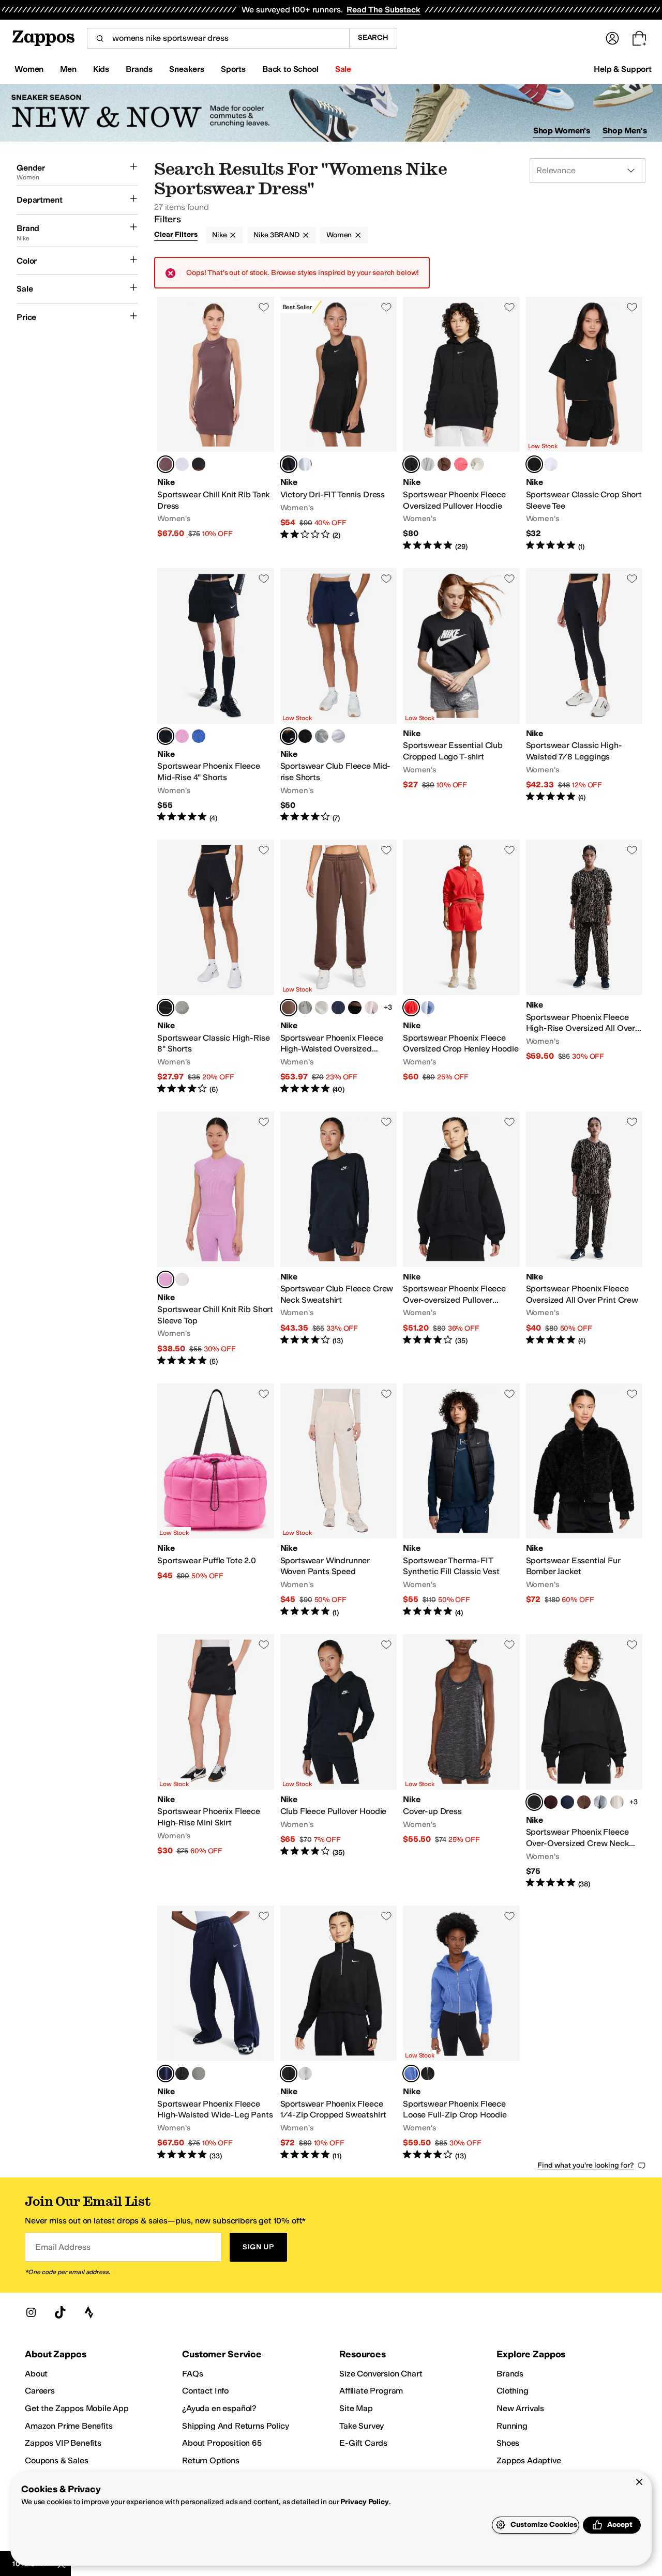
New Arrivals (520, 2408)
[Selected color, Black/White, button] (289, 464)
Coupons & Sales (57, 2460)
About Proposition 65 (222, 2443)
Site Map (356, 2408)
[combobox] (218, 38)
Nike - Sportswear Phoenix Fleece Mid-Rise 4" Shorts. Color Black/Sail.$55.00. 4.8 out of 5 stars (216, 696)
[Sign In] (612, 38)
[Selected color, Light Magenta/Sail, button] (165, 1279)
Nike (219, 235)
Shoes (508, 2443)
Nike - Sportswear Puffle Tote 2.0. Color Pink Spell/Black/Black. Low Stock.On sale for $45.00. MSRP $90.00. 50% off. (216, 1501)
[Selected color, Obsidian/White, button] (289, 736)
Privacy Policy (364, 2502)
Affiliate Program (371, 2391)
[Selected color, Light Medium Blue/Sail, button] (411, 2074)
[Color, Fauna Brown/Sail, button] (444, 464)
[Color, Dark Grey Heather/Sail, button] (428, 464)
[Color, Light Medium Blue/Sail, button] (199, 736)
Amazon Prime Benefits (69, 2426)
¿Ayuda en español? (219, 2408)
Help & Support (623, 69)
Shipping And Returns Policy (236, 2426)
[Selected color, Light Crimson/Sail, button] (411, 1008)
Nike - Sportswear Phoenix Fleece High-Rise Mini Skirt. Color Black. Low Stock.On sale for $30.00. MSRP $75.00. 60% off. (216, 1762)
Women (339, 235)
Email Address (63, 2247)
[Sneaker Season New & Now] (331, 113)
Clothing (513, 2391)
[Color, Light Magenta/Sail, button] (182, 736)
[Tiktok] (60, 2312)
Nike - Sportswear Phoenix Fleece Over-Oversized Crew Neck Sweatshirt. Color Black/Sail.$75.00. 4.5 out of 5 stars (584, 1762)
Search (373, 37)
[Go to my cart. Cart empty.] (639, 38)
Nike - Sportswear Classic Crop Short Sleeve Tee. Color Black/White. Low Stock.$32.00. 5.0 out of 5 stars (584, 424)
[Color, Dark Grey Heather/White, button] (322, 736)
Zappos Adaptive (529, 2460)
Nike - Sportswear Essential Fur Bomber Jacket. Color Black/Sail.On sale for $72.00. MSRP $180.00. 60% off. (584, 1501)
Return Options (211, 2460)
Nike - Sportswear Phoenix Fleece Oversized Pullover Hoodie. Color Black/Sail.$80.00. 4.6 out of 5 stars (461, 424)
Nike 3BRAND (276, 235)
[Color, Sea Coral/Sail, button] (461, 464)
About (36, 2374)
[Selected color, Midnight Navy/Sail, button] (165, 2074)
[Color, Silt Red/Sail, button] (371, 1008)
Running (512, 2426)
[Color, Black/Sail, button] (199, 464)
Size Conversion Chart (381, 2374)
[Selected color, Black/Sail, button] (411, 464)
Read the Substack (383, 10)
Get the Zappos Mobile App (77, 2408)
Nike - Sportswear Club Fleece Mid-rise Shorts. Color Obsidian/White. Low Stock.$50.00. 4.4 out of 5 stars (339, 696)
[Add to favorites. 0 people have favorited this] (264, 307)
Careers (40, 2391)
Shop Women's (562, 131)
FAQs (192, 2374)
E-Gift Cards (363, 2443)
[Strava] (89, 2312)
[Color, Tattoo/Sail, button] (617, 1802)
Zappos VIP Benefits (63, 2443)
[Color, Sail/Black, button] (477, 464)
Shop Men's (625, 131)
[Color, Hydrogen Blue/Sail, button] (428, 1008)
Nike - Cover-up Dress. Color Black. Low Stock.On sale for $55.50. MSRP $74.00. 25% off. (461, 1762)
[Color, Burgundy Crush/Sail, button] (551, 1802)
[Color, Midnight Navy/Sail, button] (338, 1008)
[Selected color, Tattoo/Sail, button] (165, 464)
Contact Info (205, 2391)
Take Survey (362, 2426)
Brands (510, 2374)
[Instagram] (31, 2312)
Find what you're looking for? (586, 2165)
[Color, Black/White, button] (305, 736)
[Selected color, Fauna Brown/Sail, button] (289, 1008)
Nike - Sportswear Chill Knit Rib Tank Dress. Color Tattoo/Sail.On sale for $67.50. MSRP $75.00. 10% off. (216, 424)
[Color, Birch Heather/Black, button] (182, 464)
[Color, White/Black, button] (305, 464)
